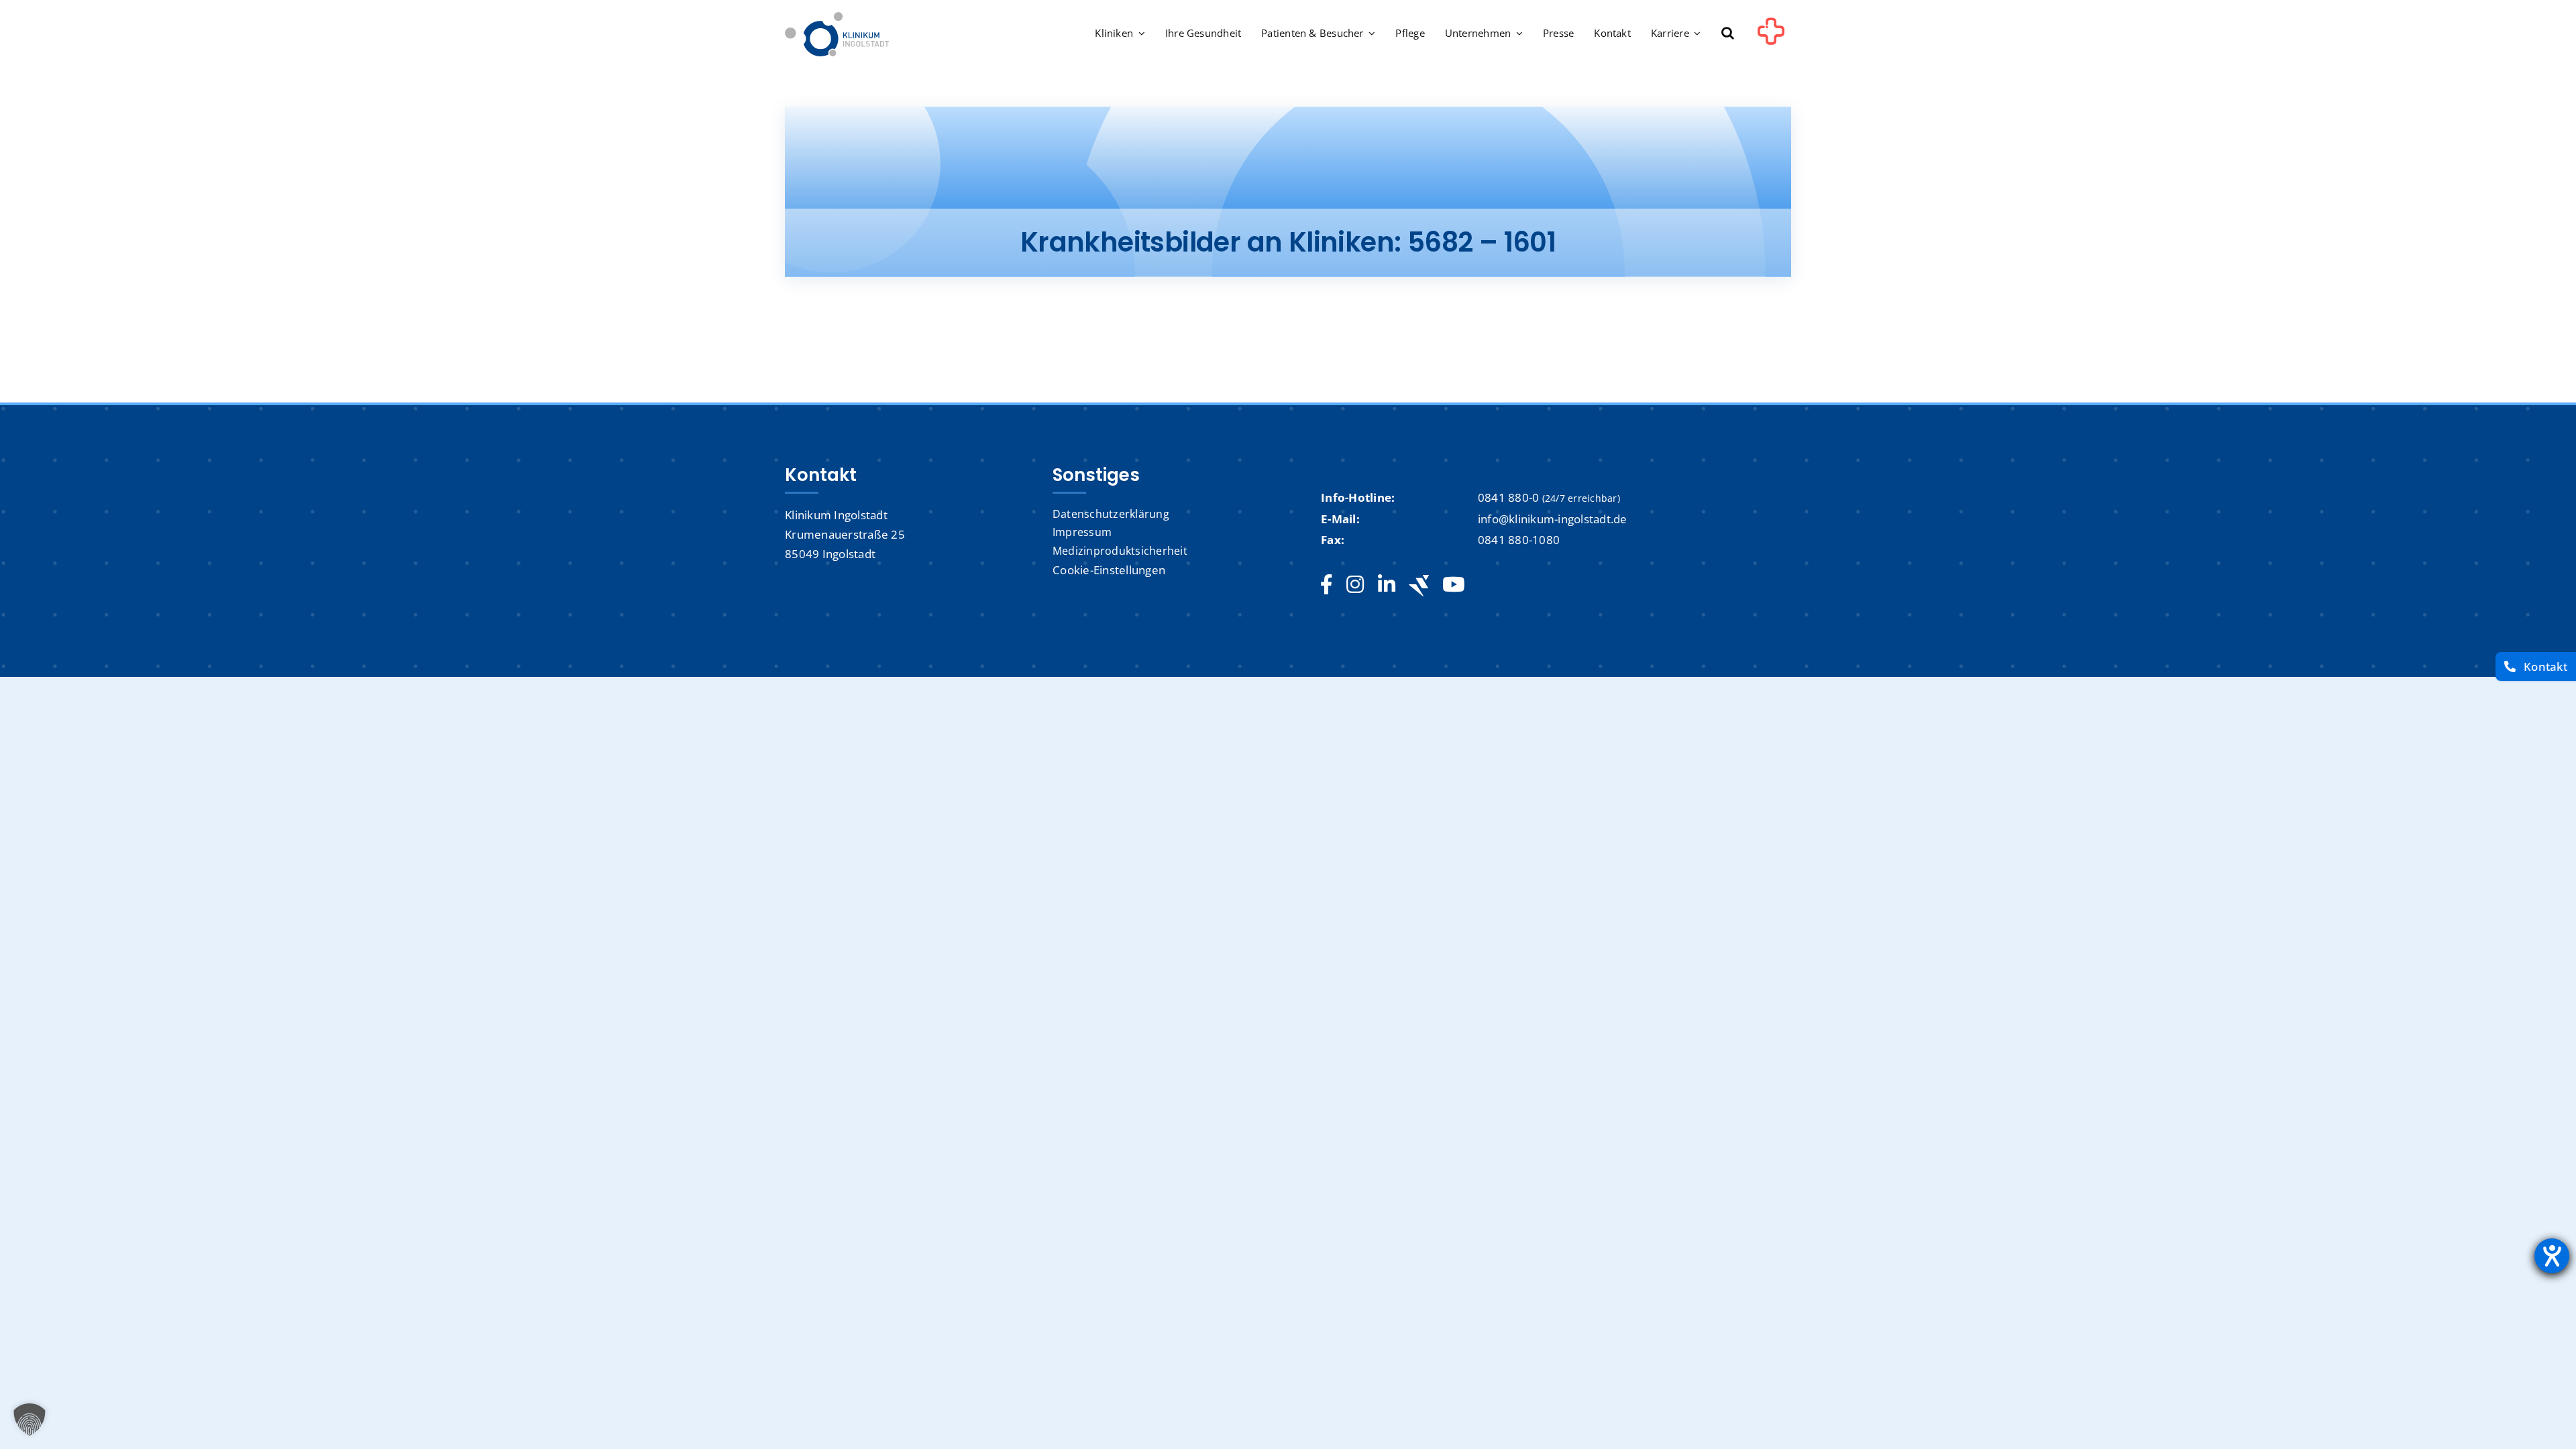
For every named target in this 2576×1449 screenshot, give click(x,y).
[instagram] (1355, 585)
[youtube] (1453, 585)
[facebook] (1327, 585)
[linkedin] (1387, 585)
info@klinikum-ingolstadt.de (1553, 519)
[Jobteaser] (1419, 585)
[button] (1728, 34)
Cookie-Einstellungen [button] (1109, 570)
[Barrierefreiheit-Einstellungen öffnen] (2552, 1256)
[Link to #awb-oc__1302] (1771, 36)
